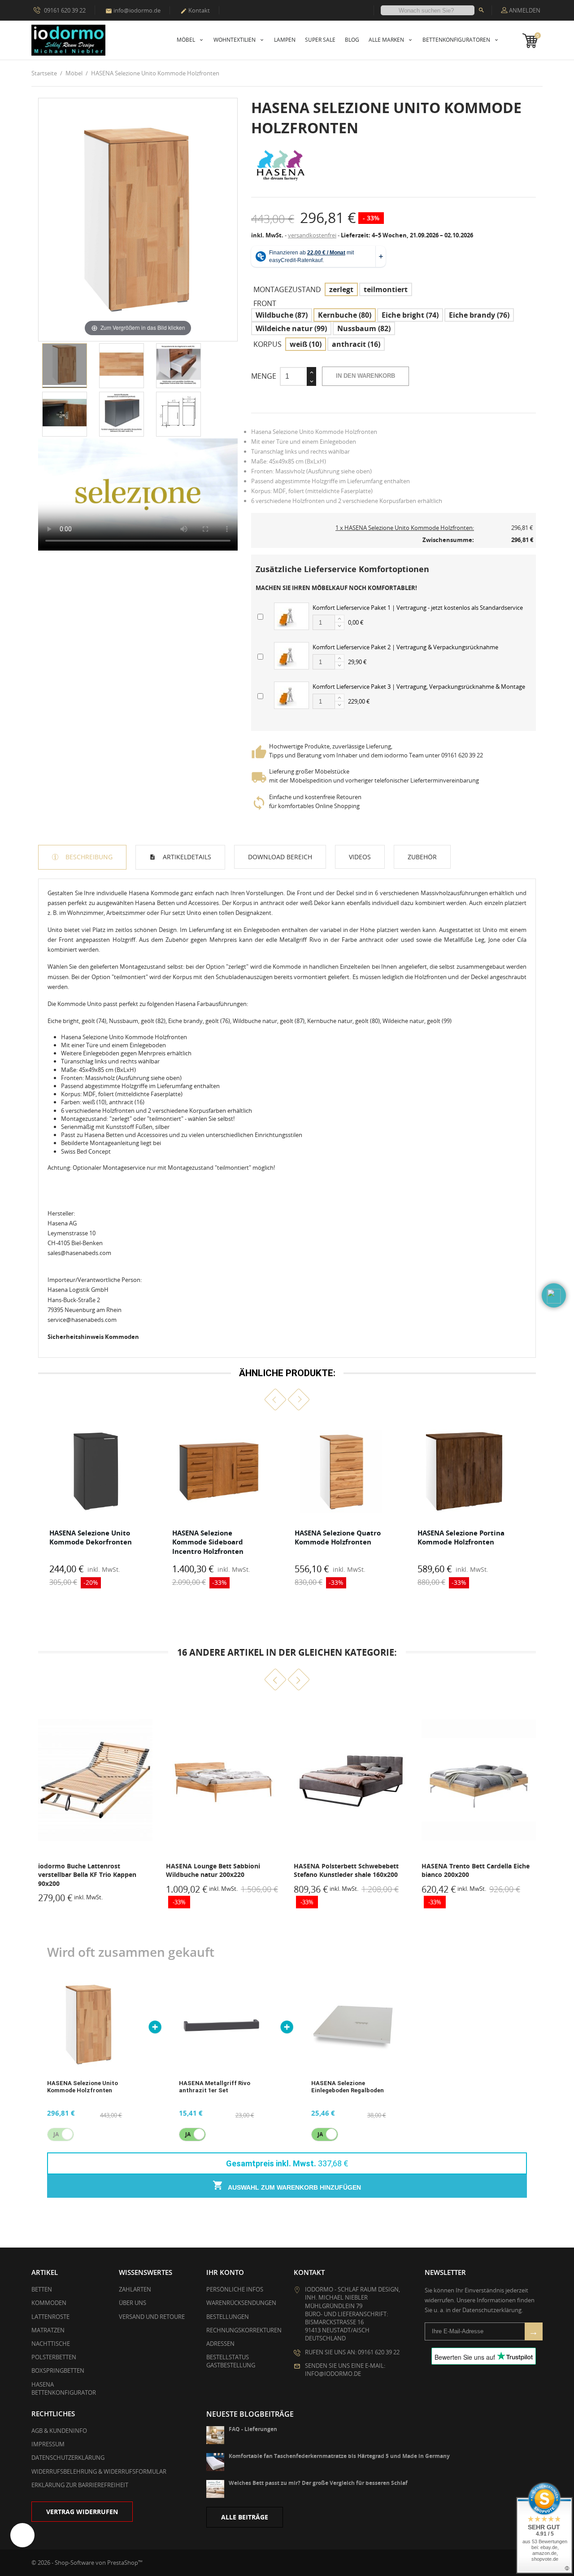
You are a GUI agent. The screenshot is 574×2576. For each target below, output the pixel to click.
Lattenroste (50, 2317)
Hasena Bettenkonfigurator (64, 2388)
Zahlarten (135, 2289)
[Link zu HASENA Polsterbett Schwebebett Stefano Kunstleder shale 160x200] (223, 1780)
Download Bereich (280, 857)
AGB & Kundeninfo (59, 2431)
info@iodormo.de (133, 10)
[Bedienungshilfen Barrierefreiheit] (22, 2535)
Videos (360, 857)
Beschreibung (88, 857)
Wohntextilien (235, 40)
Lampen (285, 40)
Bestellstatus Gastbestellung (231, 2361)
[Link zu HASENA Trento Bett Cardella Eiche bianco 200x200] (351, 1780)
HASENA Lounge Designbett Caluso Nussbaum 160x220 (476, 1870)
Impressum (48, 2444)
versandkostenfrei (312, 235)
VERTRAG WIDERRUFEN (82, 2512)
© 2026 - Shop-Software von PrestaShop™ (87, 2563)
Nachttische (51, 2344)
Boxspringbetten (58, 2370)
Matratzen (48, 2330)
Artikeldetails (186, 857)
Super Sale (320, 40)
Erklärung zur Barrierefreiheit (80, 2485)
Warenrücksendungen (241, 2303)
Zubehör (422, 857)
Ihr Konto (225, 2272)
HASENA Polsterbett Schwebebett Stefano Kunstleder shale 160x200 (218, 1870)
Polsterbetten (54, 2357)
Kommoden (49, 2303)
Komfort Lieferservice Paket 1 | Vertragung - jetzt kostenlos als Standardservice (418, 608)
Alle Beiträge (245, 2517)
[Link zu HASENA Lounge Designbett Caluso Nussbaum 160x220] (479, 1780)
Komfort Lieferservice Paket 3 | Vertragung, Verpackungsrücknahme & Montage (419, 687)
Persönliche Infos (235, 2289)
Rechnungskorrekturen (244, 2330)
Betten (42, 2289)
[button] (276, 1400)
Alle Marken (387, 40)
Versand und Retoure (152, 2317)
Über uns (133, 2303)
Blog (352, 40)
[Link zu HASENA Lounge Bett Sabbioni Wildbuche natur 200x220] (95, 1780)
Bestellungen (228, 2317)
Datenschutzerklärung (68, 2458)
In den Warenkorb (365, 376)
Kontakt (195, 10)
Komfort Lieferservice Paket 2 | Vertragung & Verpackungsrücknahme (405, 647)
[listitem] (96, 1506)
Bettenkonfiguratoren (457, 40)
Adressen (220, 2344)
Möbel (187, 40)
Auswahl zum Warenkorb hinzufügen (294, 2187)
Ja (188, 2134)
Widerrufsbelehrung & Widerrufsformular (99, 2471)
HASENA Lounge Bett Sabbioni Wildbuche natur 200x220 (85, 1870)
